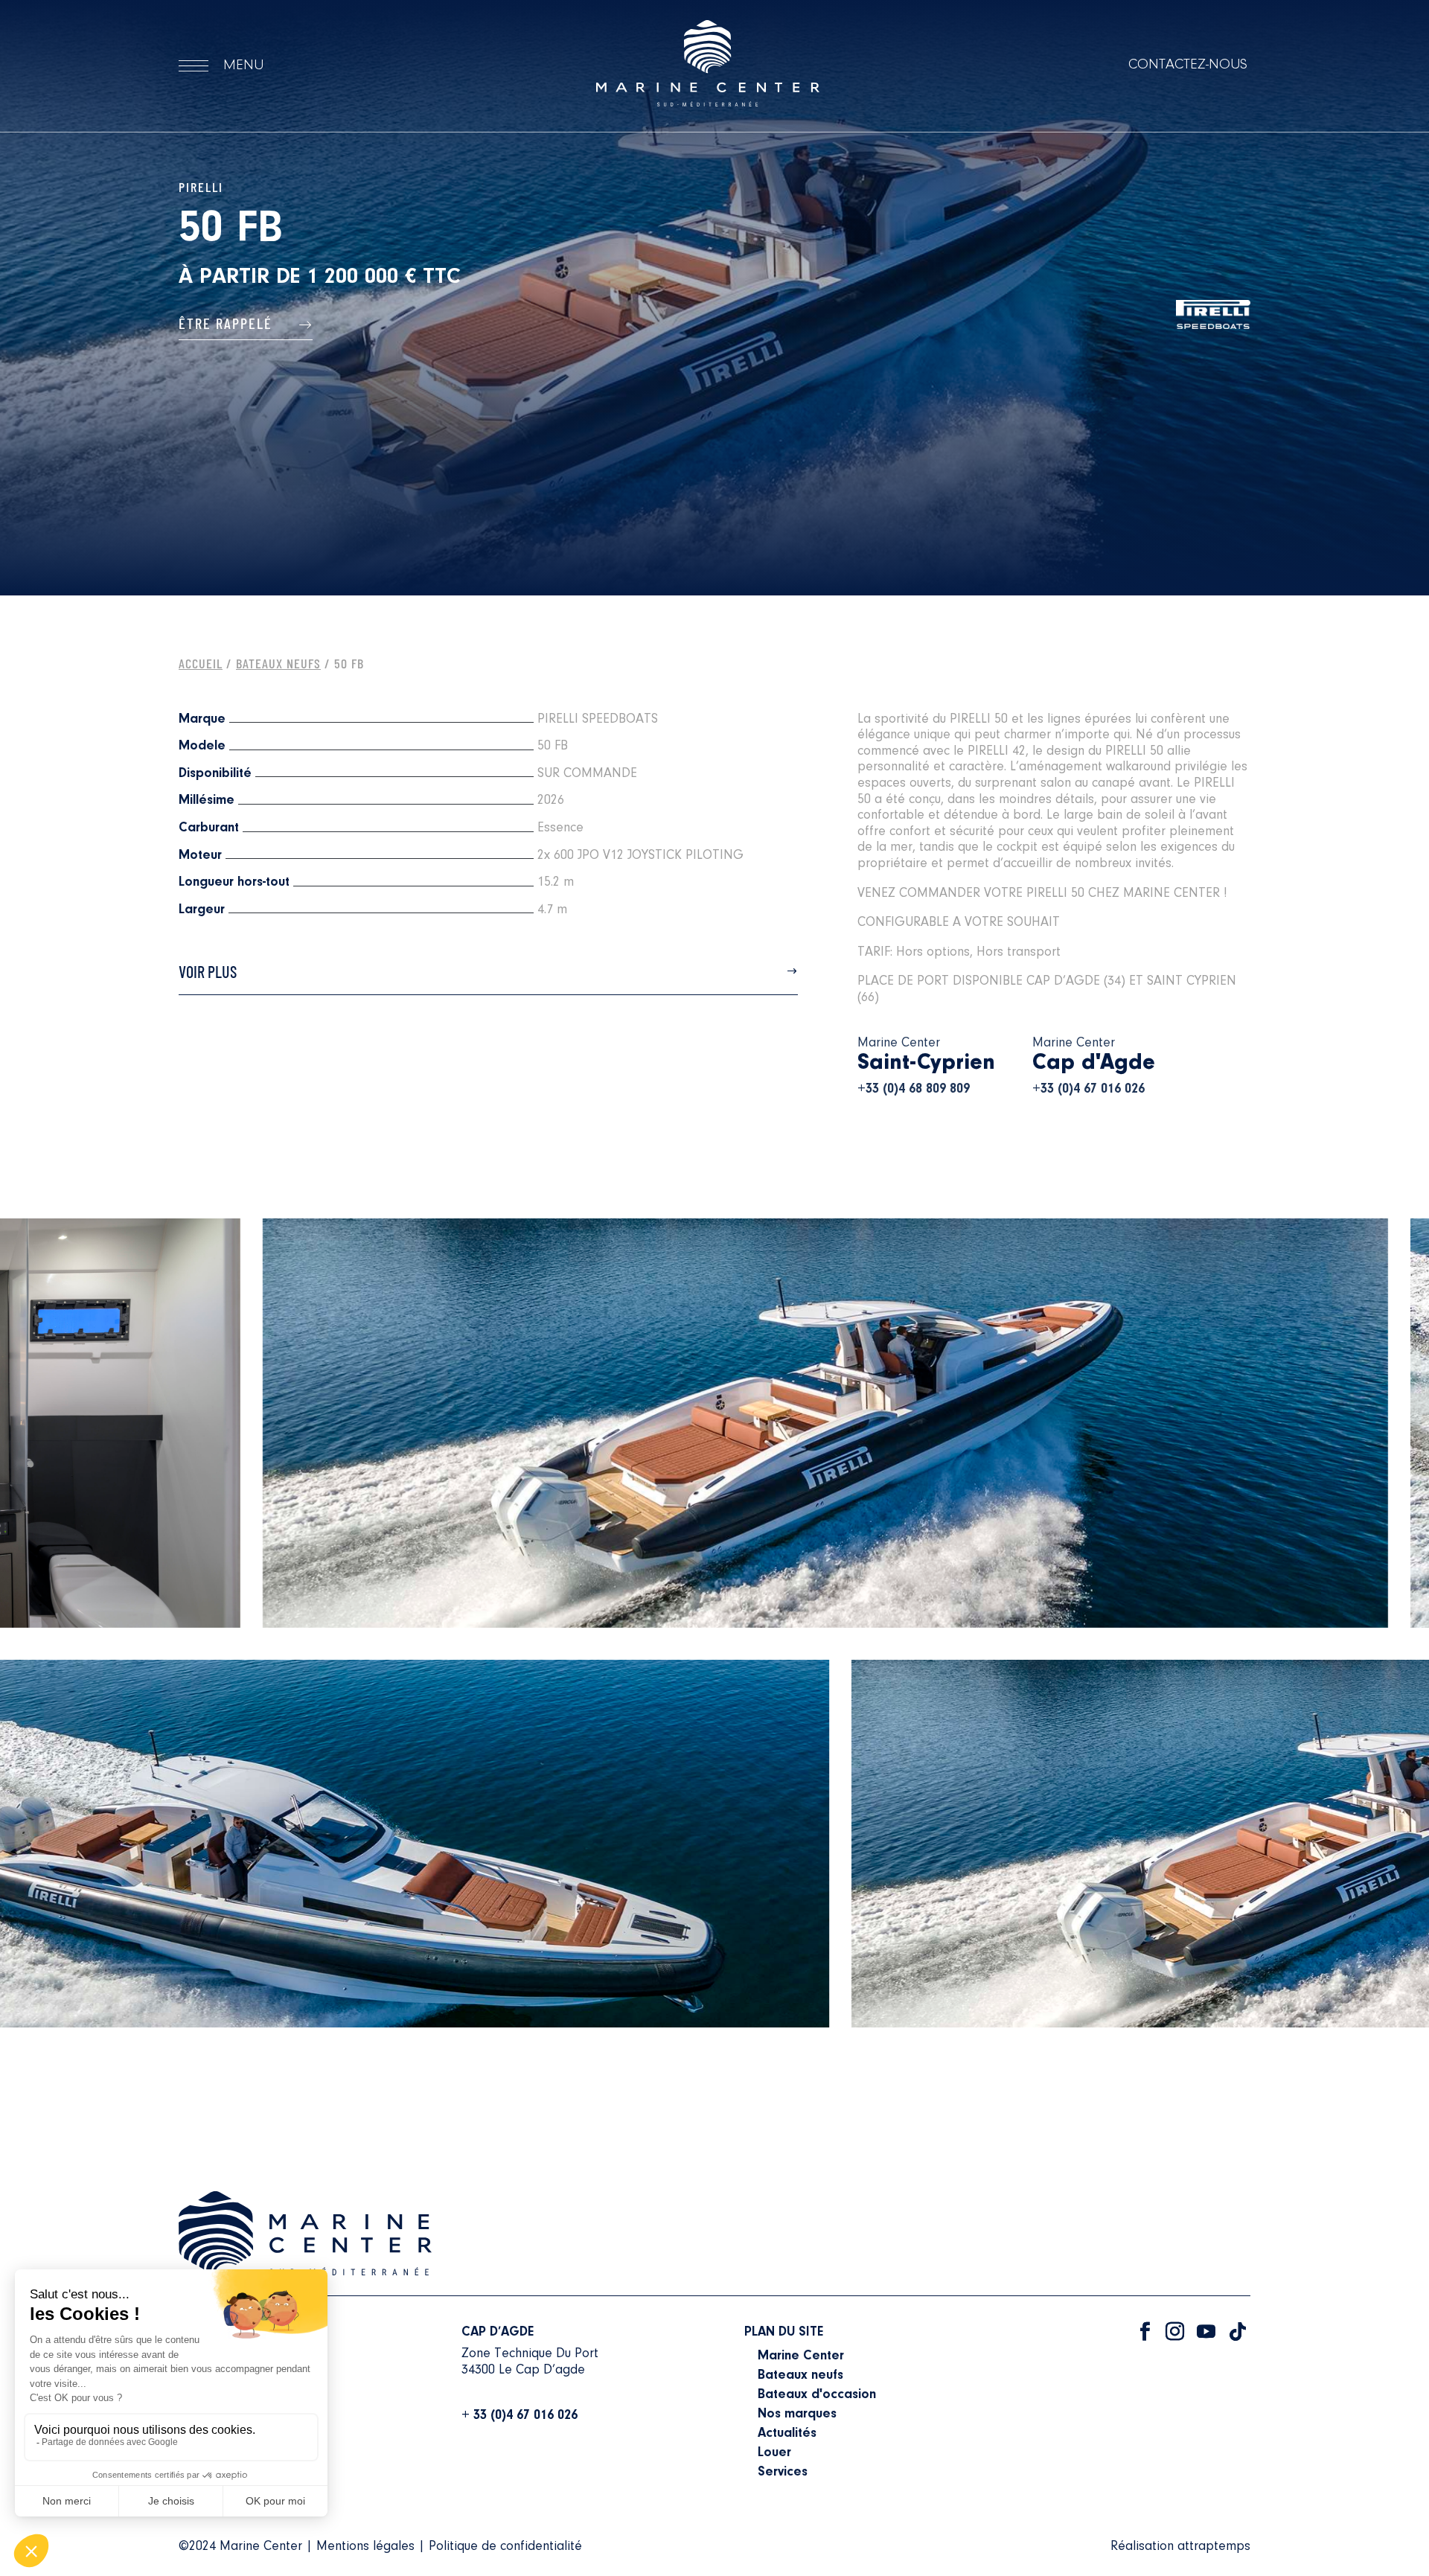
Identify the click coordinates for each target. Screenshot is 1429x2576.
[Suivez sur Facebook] (1145, 2332)
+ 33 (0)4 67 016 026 (520, 2416)
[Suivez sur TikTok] (1238, 2332)
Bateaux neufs (800, 2376)
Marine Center (801, 2356)
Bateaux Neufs (278, 663)
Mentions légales (365, 2547)
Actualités (787, 2434)
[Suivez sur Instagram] (1175, 2332)
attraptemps (1214, 2547)
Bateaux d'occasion (817, 2395)
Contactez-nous (1188, 65)
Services (783, 2473)
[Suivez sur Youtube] (1206, 2332)
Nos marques (797, 2414)
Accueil (201, 663)
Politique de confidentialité (505, 2547)
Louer (774, 2453)
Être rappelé (228, 323)
